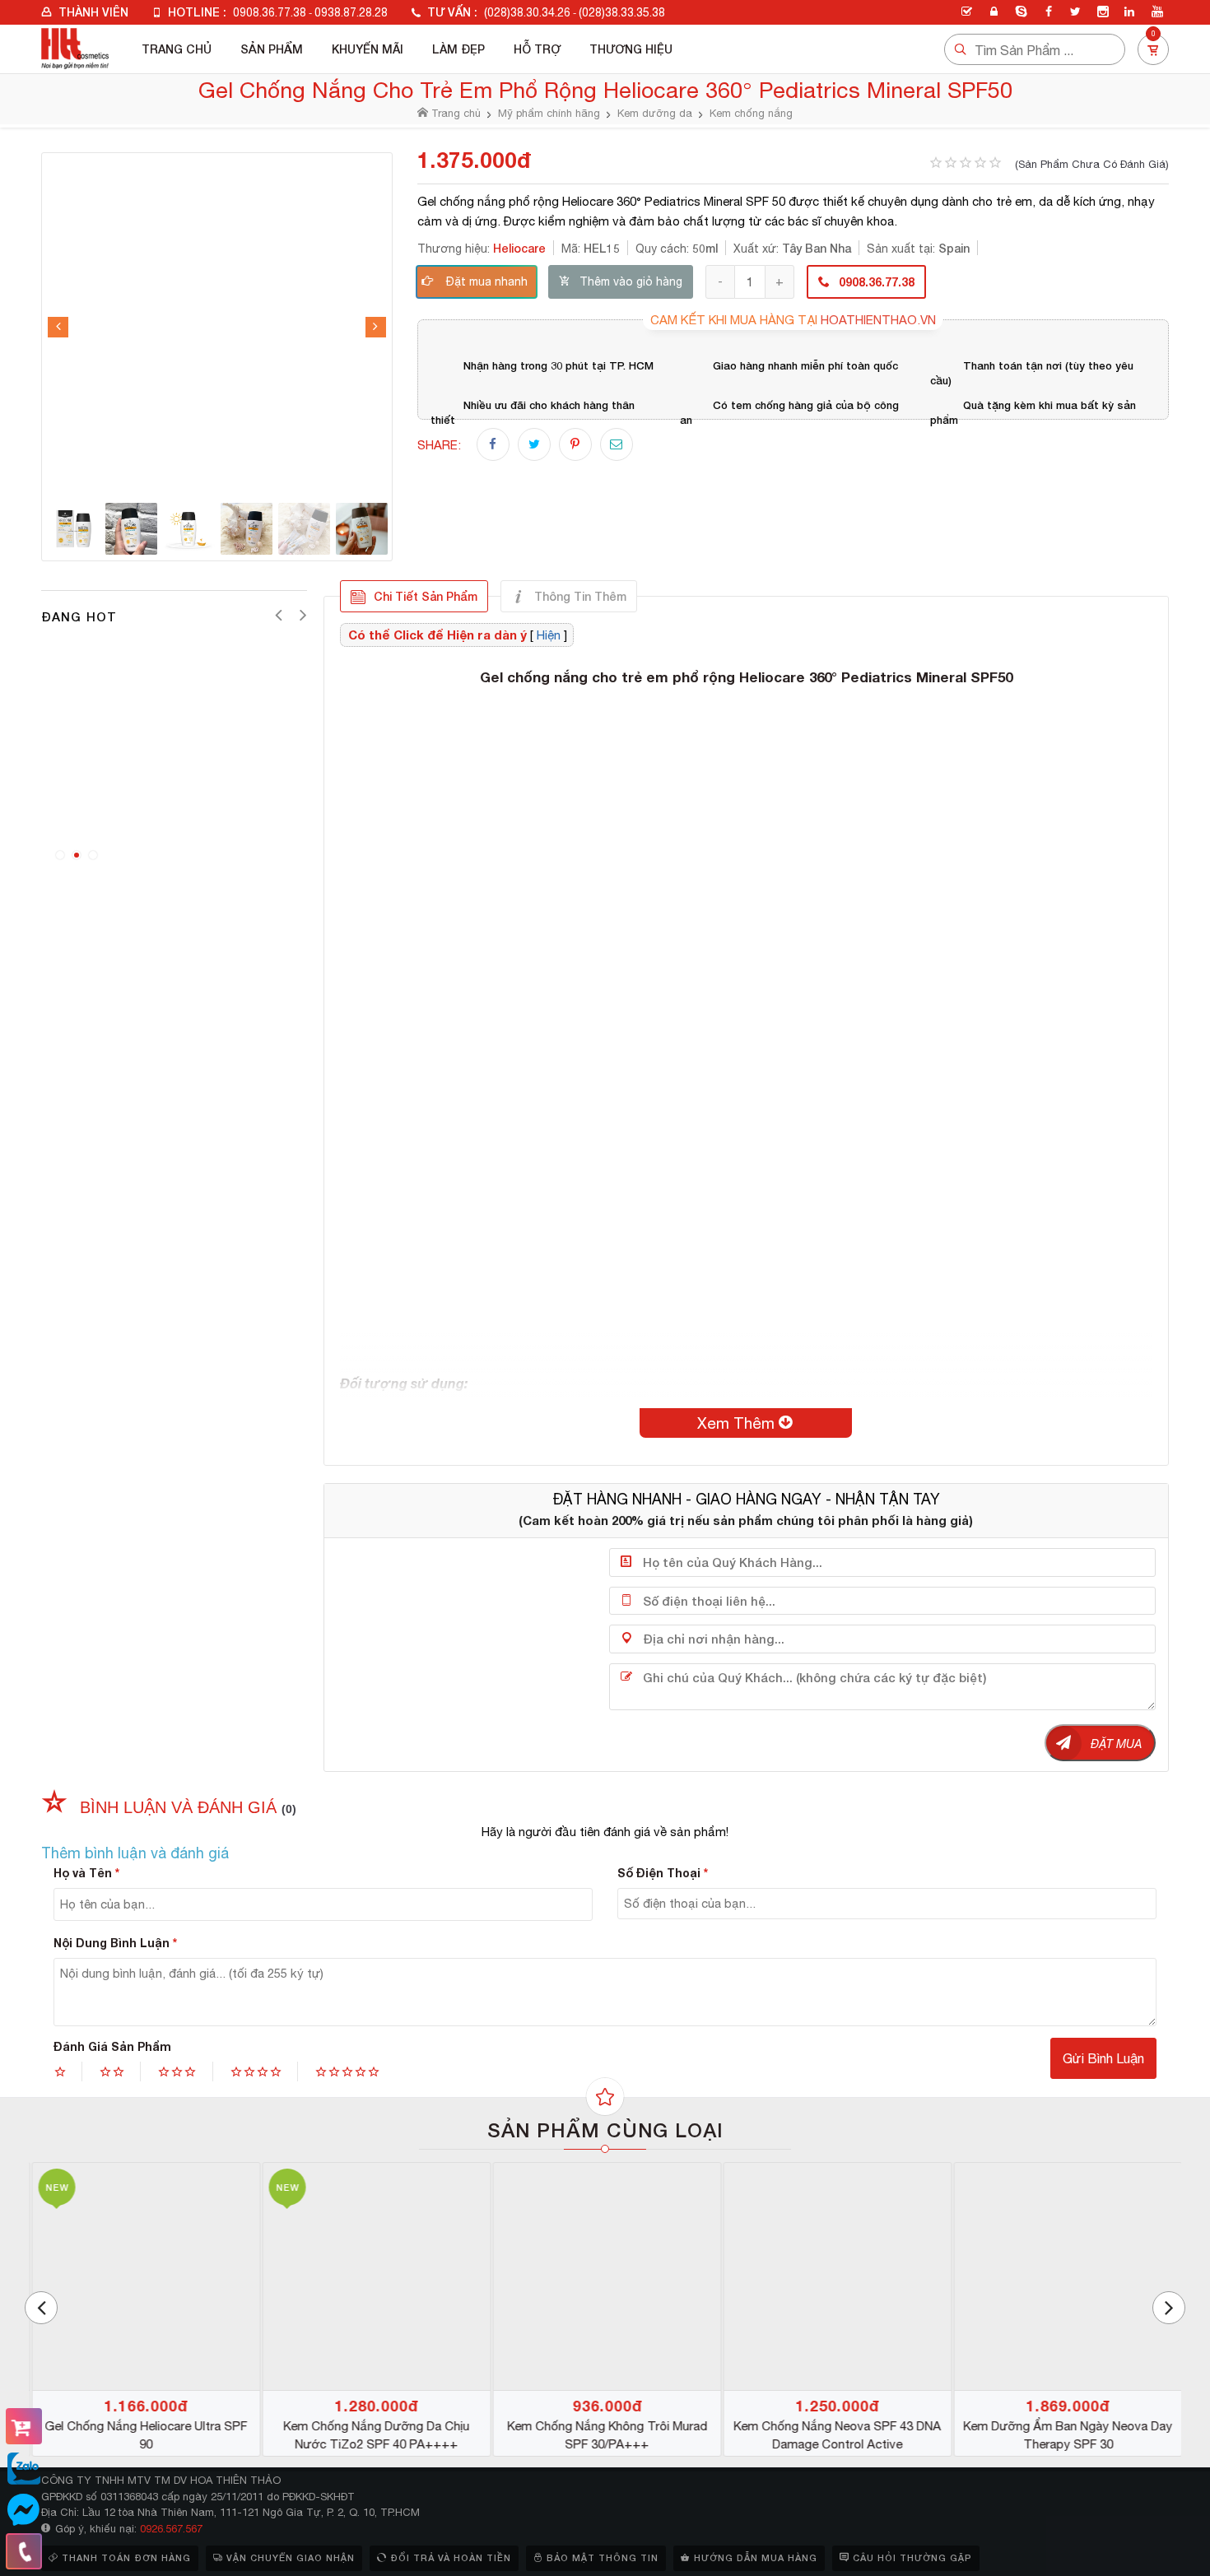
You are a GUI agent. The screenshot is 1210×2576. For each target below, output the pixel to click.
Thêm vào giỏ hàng (631, 281)
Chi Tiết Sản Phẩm (426, 596)
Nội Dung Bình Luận (115, 1943)
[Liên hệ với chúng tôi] (24, 2551)
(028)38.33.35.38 (622, 12)
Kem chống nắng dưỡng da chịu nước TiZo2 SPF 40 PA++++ (375, 2435)
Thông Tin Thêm (580, 596)
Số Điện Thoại (663, 1873)
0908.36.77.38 (270, 12)
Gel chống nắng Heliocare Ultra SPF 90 (144, 2435)
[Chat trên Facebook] (24, 2510)
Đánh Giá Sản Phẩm (112, 2046)
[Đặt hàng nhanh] (24, 2426)
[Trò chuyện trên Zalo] (24, 2469)
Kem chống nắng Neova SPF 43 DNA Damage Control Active (835, 2435)
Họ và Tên (86, 1873)
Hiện (549, 635)
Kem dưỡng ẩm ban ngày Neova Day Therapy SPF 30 (1066, 2435)
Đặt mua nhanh (487, 281)
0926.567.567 (171, 2529)
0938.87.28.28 (351, 12)
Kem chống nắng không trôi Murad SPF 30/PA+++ (605, 2435)
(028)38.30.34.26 (527, 12)
